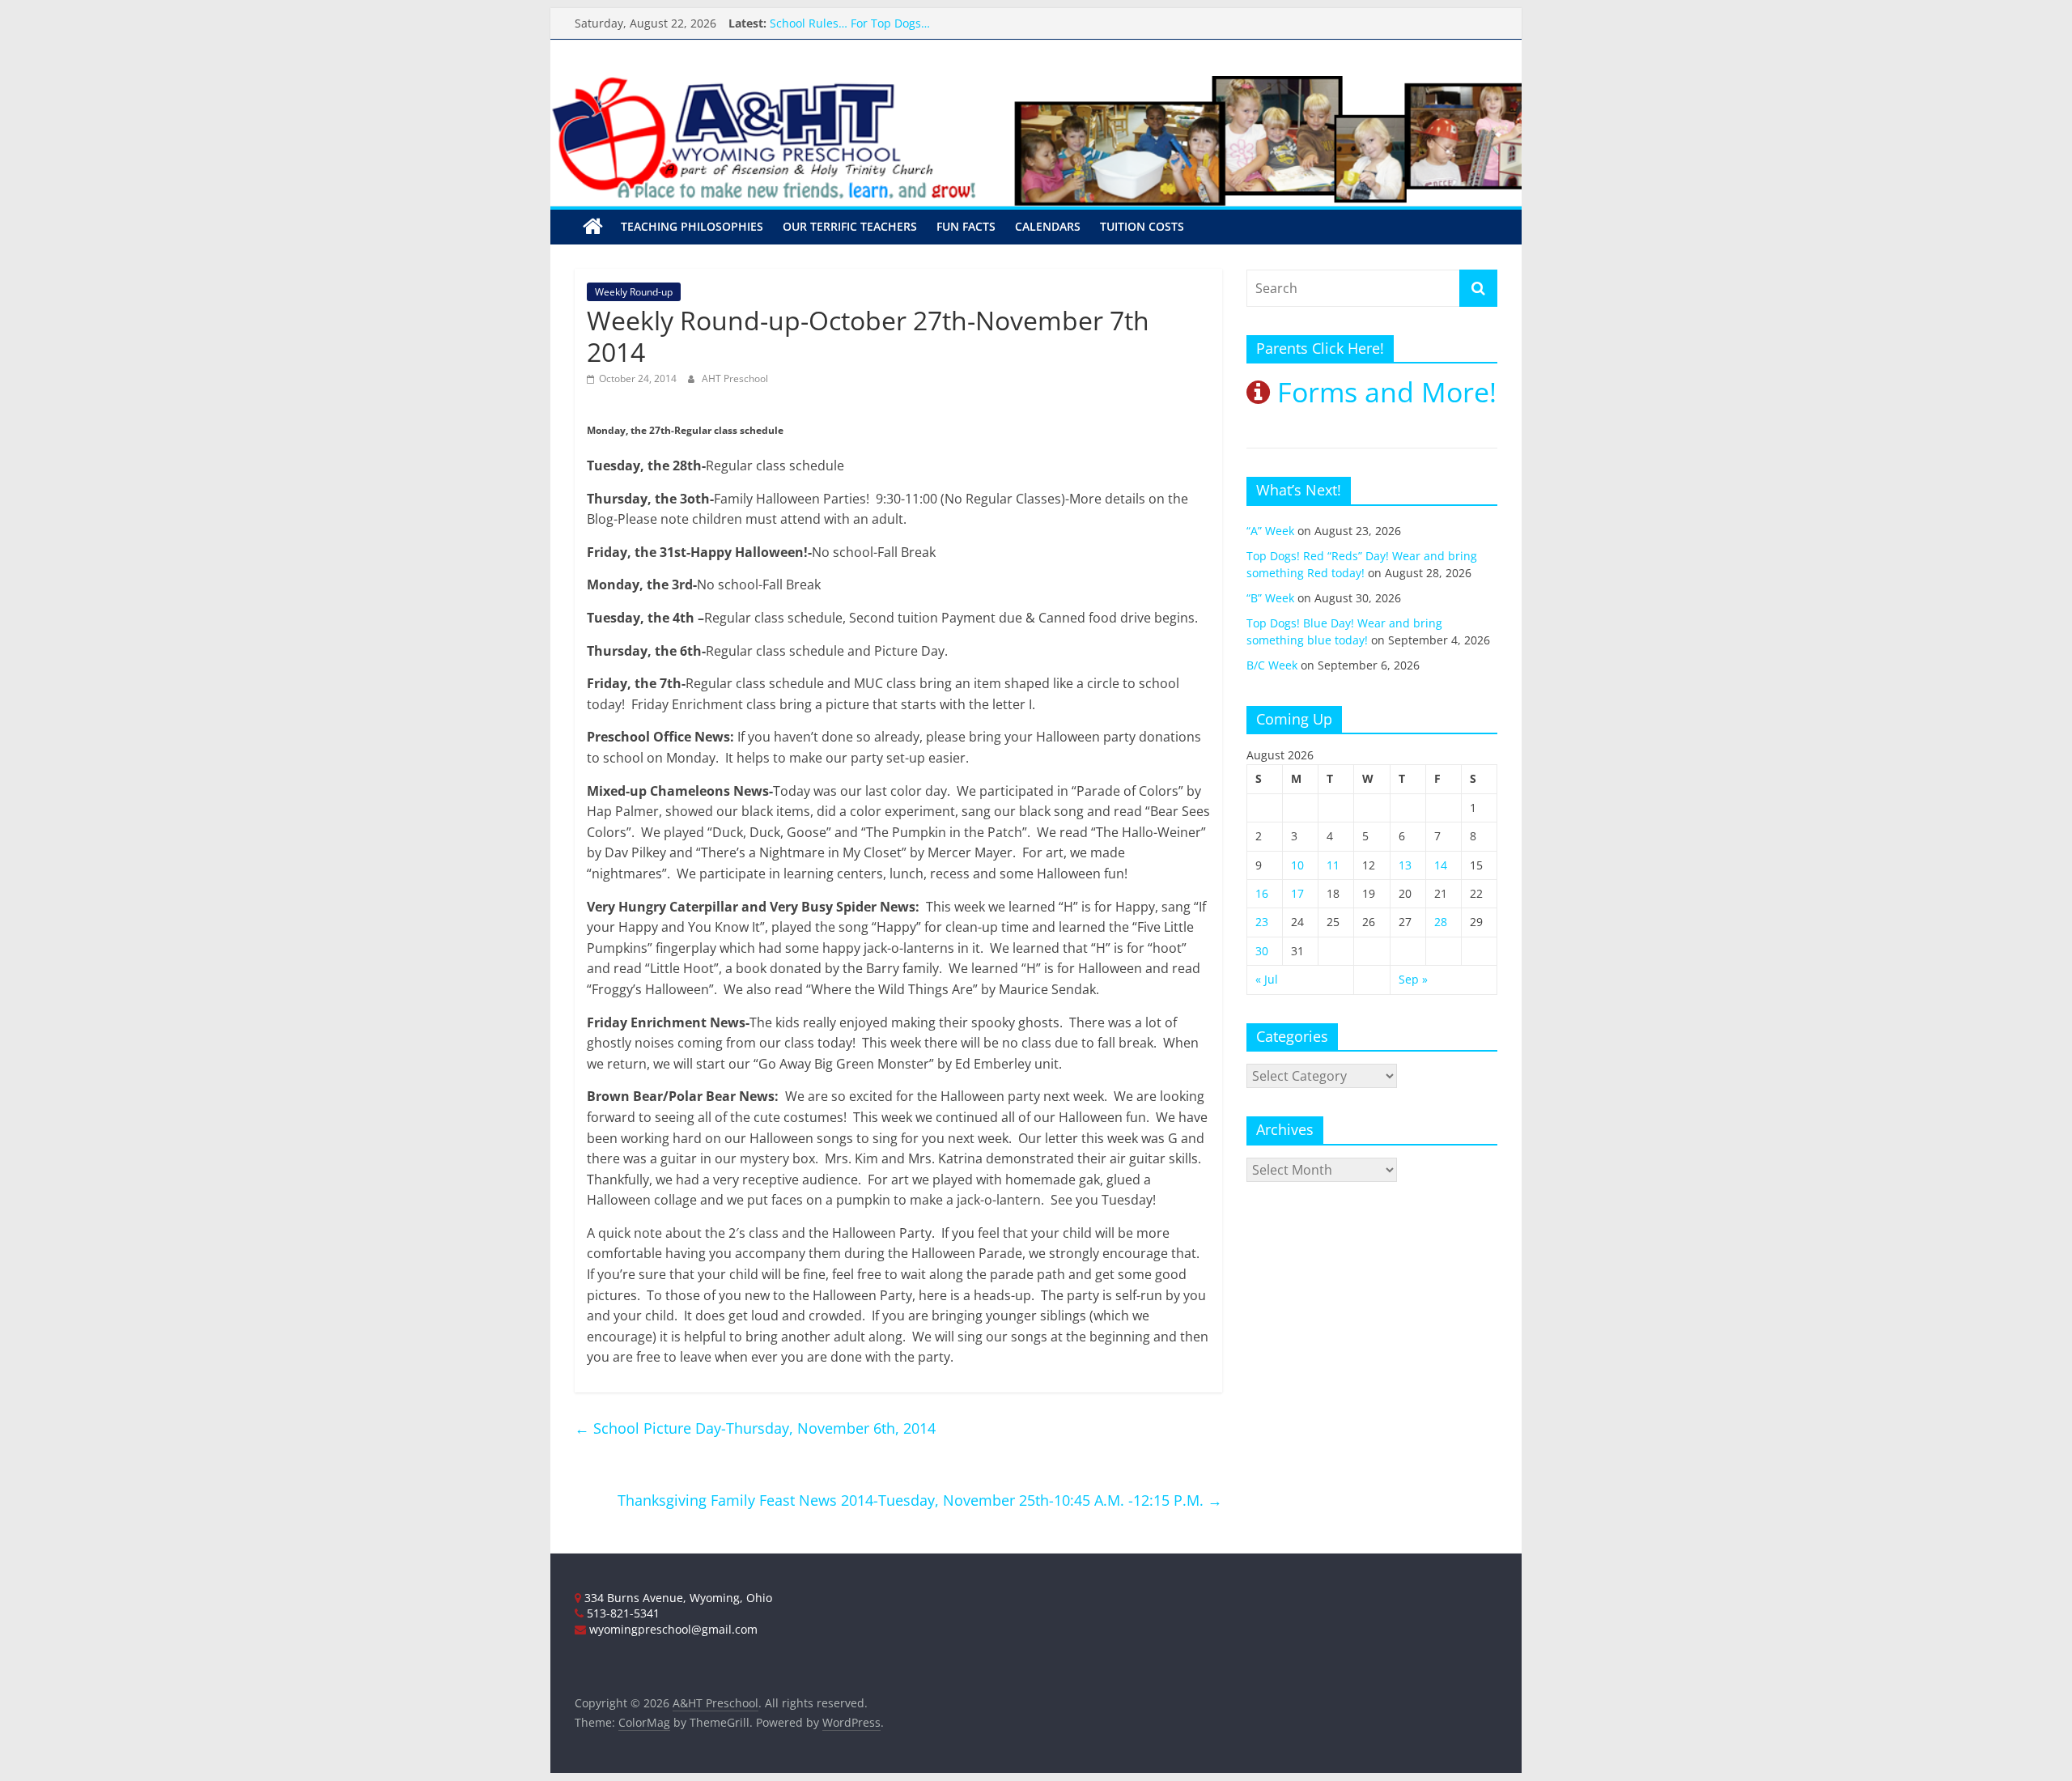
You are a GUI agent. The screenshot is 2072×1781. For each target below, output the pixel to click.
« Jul (1267, 979)
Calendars (1048, 226)
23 (1262, 922)
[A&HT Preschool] (593, 227)
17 (1297, 893)
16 (1262, 893)
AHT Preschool (735, 378)
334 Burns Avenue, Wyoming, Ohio (677, 1598)
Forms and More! (1383, 392)
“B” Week (1270, 598)
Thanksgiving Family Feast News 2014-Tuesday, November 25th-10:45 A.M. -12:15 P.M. (920, 1500)
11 (1333, 865)
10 (1297, 865)
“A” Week (1270, 531)
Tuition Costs (1142, 226)
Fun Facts (966, 226)
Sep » (1413, 979)
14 (1441, 865)
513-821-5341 (622, 1613)
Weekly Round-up (634, 292)
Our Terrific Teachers (850, 226)
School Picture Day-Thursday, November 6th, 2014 (755, 1428)
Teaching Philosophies (692, 226)
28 (1441, 922)
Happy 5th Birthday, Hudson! (848, 14)
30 (1262, 951)
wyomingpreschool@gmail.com (672, 1629)
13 (1405, 865)
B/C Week (1272, 665)
